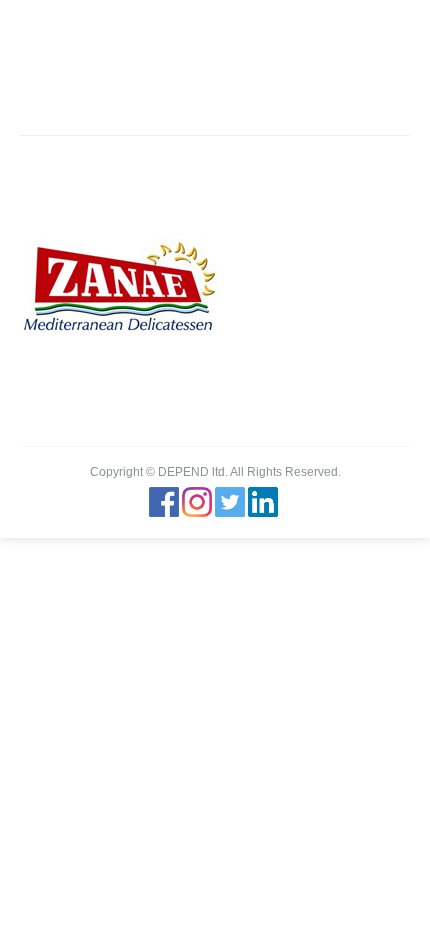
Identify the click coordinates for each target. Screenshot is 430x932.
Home (86, 95)
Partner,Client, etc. (172, 95)
